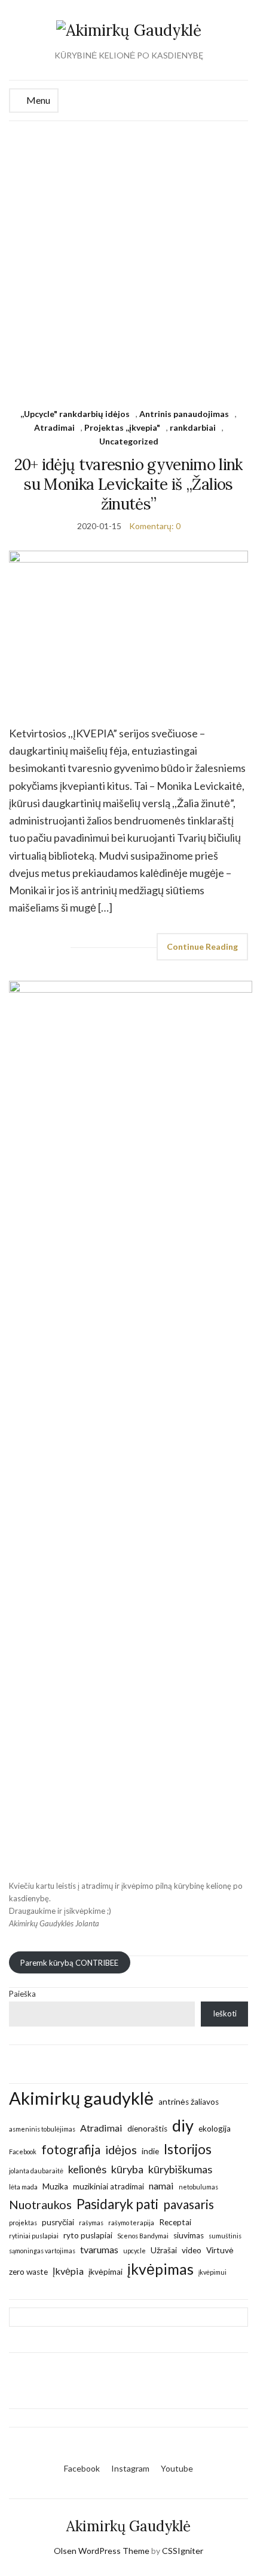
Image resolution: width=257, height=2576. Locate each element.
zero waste (28, 2272)
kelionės (87, 2169)
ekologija (215, 2129)
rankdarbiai (193, 427)
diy (183, 2125)
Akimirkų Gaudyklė (128, 2526)
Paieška (22, 1994)
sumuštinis (225, 2236)
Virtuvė (220, 2250)
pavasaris (189, 2204)
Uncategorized (129, 441)
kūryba (127, 2169)
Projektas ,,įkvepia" (122, 427)
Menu (37, 100)
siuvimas (189, 2235)
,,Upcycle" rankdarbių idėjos (75, 414)
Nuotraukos (40, 2204)
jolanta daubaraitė (36, 2171)
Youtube (177, 2468)
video (192, 2250)
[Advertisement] (128, 255)
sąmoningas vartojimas (42, 2251)
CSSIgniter (183, 2551)
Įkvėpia (68, 2271)
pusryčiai (58, 2222)
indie (150, 2151)
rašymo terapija (131, 2223)
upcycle (134, 2251)
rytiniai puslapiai (34, 2236)
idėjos (121, 2149)
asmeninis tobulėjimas (42, 2129)
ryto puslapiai (88, 2235)
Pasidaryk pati (117, 2204)
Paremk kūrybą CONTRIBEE (69, 1962)
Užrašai (164, 2250)
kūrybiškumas (180, 2169)
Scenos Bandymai (143, 2236)
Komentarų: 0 (155, 526)
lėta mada (23, 2187)
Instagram (130, 2468)
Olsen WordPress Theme (102, 2551)
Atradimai (54, 427)
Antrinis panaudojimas (184, 414)
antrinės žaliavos (189, 2102)
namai (161, 2186)
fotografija (71, 2149)
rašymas (91, 2223)
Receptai (175, 2222)
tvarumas (99, 2249)
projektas (23, 2223)
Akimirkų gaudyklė (81, 2098)
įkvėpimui (212, 2272)
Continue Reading (202, 946)
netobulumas (198, 2187)
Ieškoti (225, 2013)
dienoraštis (147, 2129)
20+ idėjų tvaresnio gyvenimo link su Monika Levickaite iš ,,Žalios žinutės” (128, 484)
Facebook (23, 2152)
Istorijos (188, 2149)
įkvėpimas (160, 2269)
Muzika (55, 2186)
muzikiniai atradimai (108, 2186)
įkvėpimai (105, 2272)
